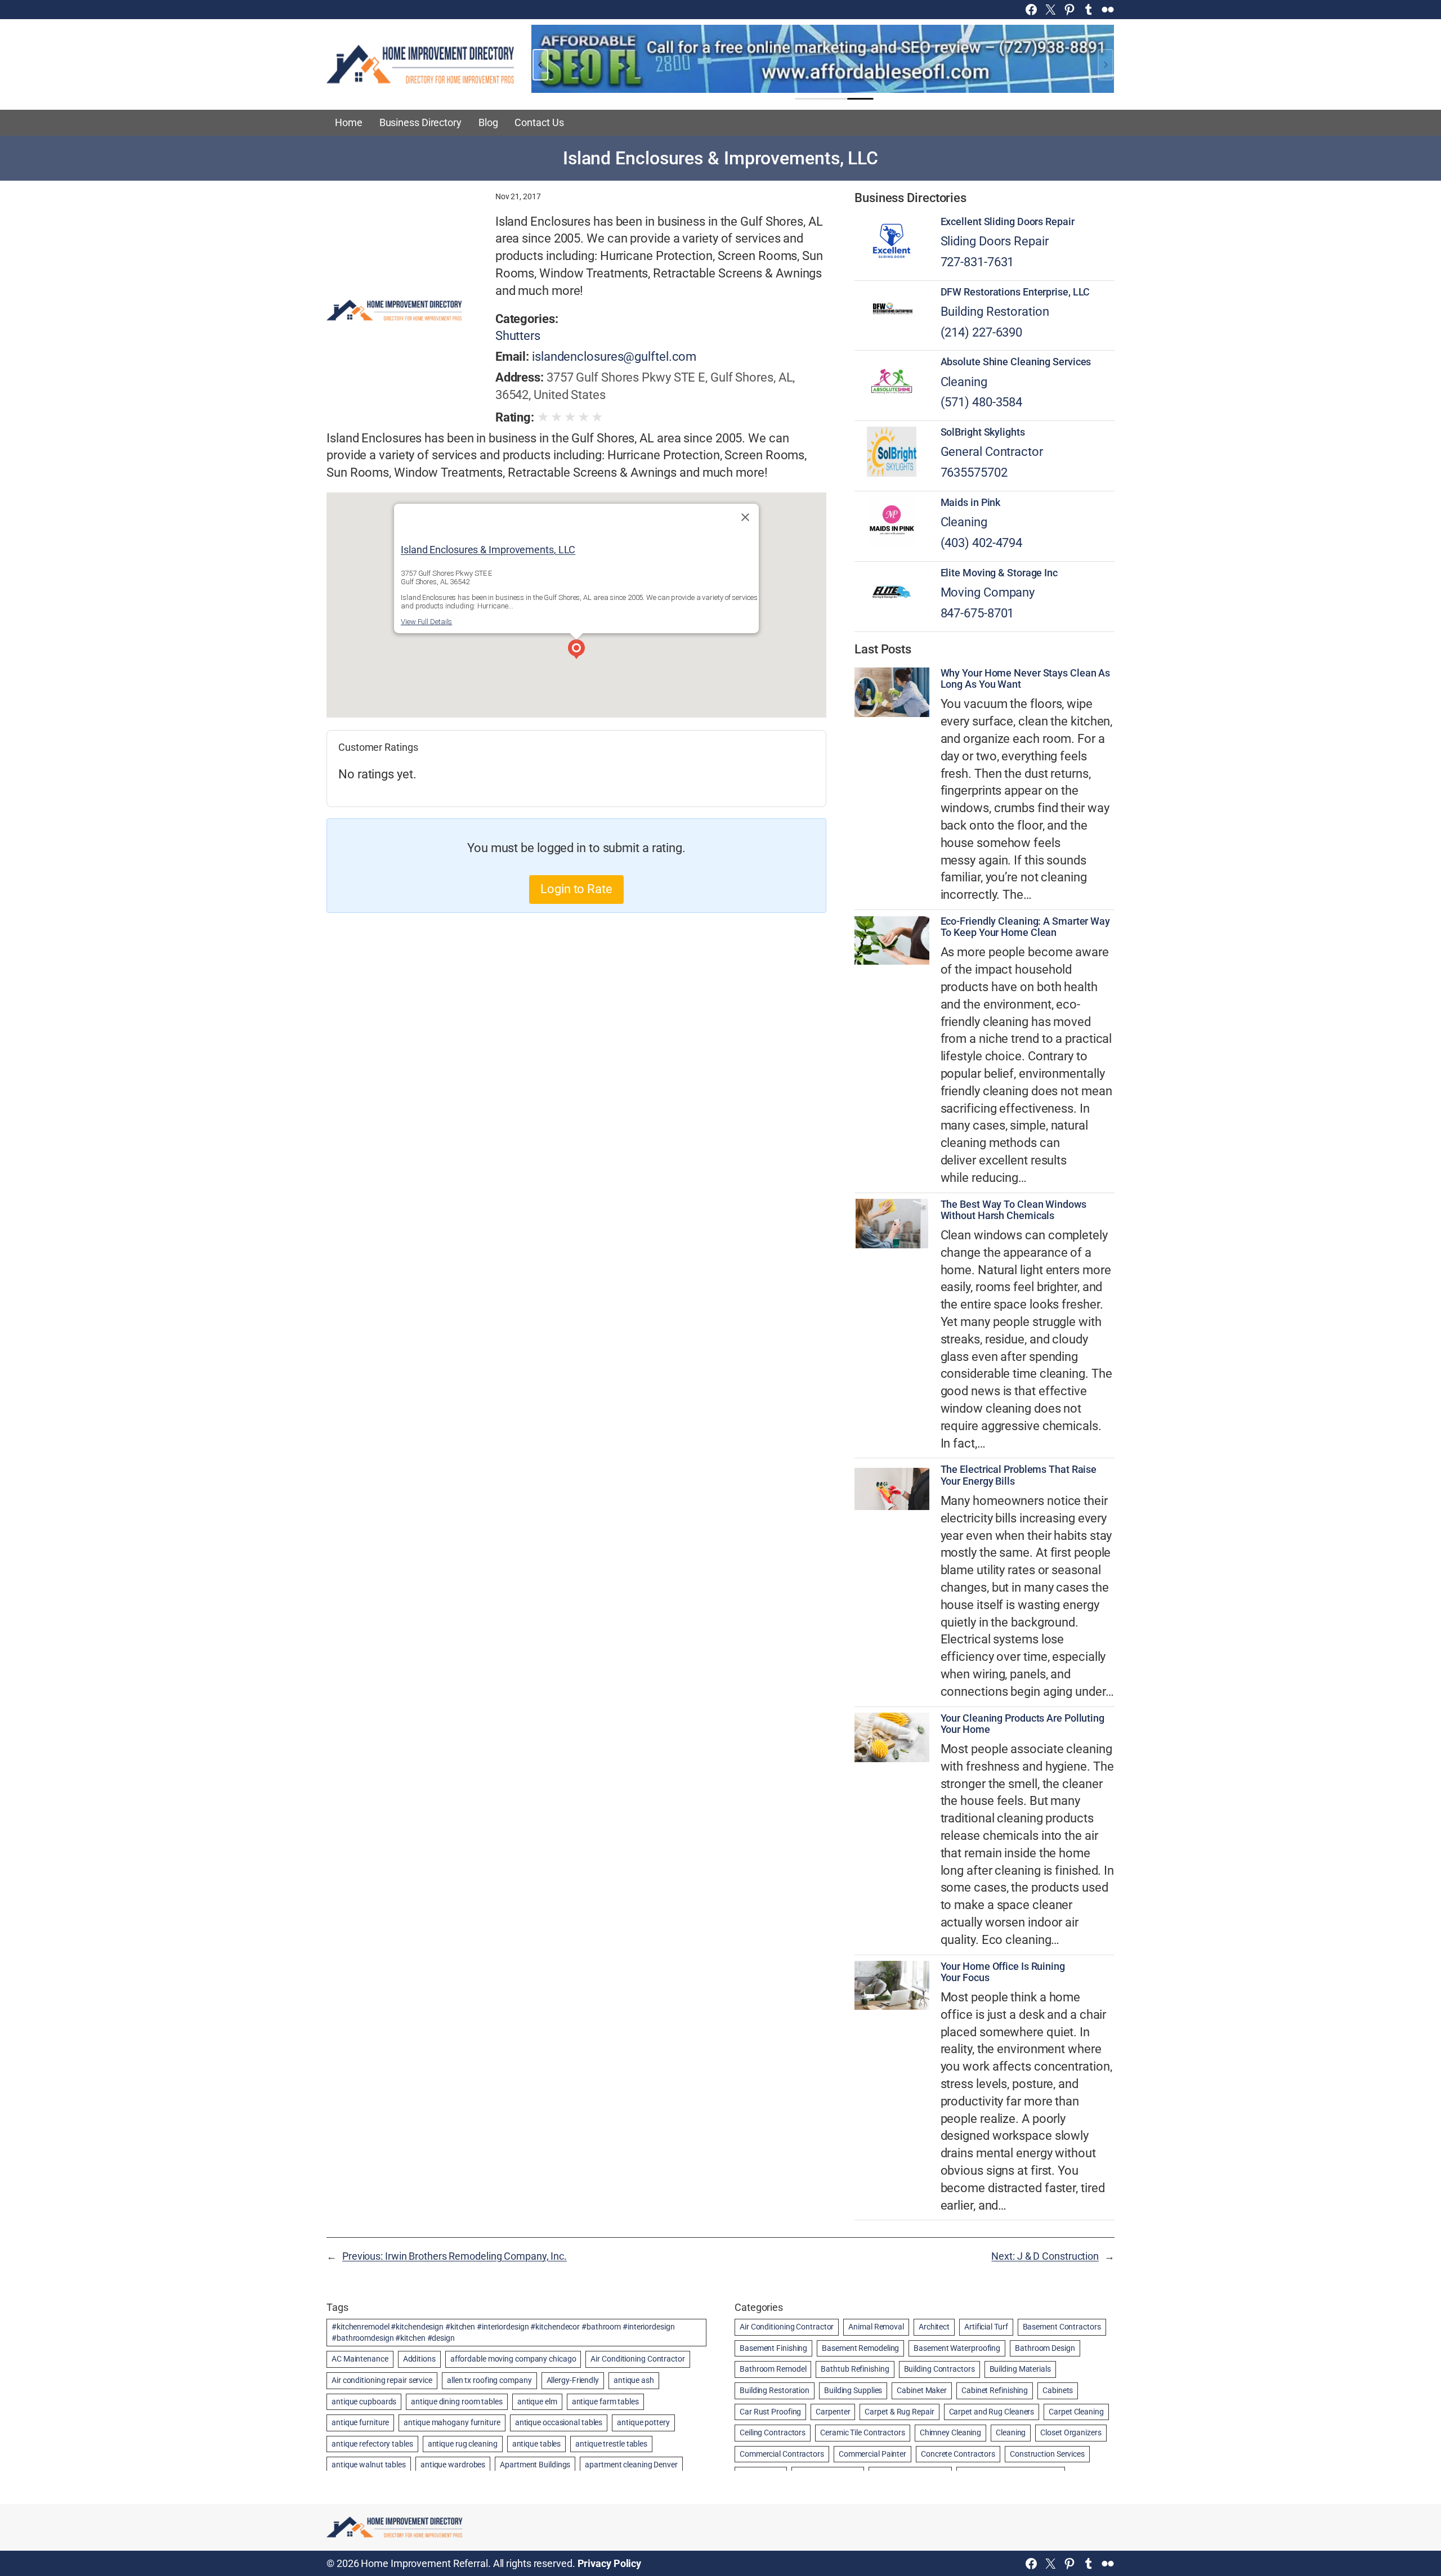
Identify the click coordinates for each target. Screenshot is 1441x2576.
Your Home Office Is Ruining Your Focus (1003, 1972)
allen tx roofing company (489, 2380)
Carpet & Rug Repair (899, 2412)
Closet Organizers (1071, 2432)
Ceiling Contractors (773, 2432)
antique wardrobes (453, 2465)
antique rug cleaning (463, 2444)
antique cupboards (364, 2402)
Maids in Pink (971, 503)
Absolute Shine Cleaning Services (1016, 362)
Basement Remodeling (860, 2348)
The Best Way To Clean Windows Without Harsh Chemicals (1013, 1210)
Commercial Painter (872, 2454)
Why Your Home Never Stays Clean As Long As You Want (1026, 679)
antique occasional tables (559, 2422)
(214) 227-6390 (982, 332)
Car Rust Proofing (770, 2412)
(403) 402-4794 (982, 543)
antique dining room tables (457, 2402)
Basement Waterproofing (957, 2348)
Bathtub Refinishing (855, 2369)
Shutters (518, 336)
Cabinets (1058, 2390)
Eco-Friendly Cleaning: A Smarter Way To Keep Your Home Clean (1025, 927)
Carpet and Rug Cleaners (992, 2412)
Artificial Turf (986, 2327)
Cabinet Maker (922, 2390)
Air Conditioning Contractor (637, 2359)
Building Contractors (939, 2369)
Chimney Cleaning (950, 2432)
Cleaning (964, 382)
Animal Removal (876, 2327)
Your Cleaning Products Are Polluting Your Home (1022, 1724)
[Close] (745, 517)
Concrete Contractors (958, 2454)
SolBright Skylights (983, 432)
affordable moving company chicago (513, 2359)
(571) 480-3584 (982, 402)
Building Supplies (853, 2390)
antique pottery (643, 2422)
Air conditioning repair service (382, 2380)
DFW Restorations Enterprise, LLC (1015, 292)
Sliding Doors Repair (995, 241)
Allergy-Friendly (573, 2380)
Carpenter (833, 2412)
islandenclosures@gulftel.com (614, 357)
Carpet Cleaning (1076, 2412)
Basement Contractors (1062, 2327)
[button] (576, 651)
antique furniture (360, 2422)
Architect (934, 2327)
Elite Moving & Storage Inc (999, 573)
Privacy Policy (610, 2563)
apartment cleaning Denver (631, 2465)
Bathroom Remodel (773, 2369)
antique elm (537, 2402)
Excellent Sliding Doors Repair (1008, 222)
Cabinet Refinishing (995, 2390)
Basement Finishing (773, 2348)
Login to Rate (576, 889)
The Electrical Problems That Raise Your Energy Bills (1019, 1475)
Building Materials (1020, 2369)
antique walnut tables (369, 2465)
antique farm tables (605, 2402)
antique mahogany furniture (452, 2422)
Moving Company (988, 592)
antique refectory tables (372, 2444)
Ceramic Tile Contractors (863, 2432)
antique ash (634, 2380)
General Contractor (992, 452)
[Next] (1106, 65)
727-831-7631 (977, 262)
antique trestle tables (611, 2444)
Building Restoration (995, 312)
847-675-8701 (977, 613)
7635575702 (974, 472)
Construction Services (1047, 2454)
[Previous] (540, 65)
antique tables (537, 2444)
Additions (419, 2359)
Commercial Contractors (782, 2454)
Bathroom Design (1045, 2348)
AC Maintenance (360, 2359)
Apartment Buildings (535, 2465)
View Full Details (426, 622)
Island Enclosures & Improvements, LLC (488, 550)
